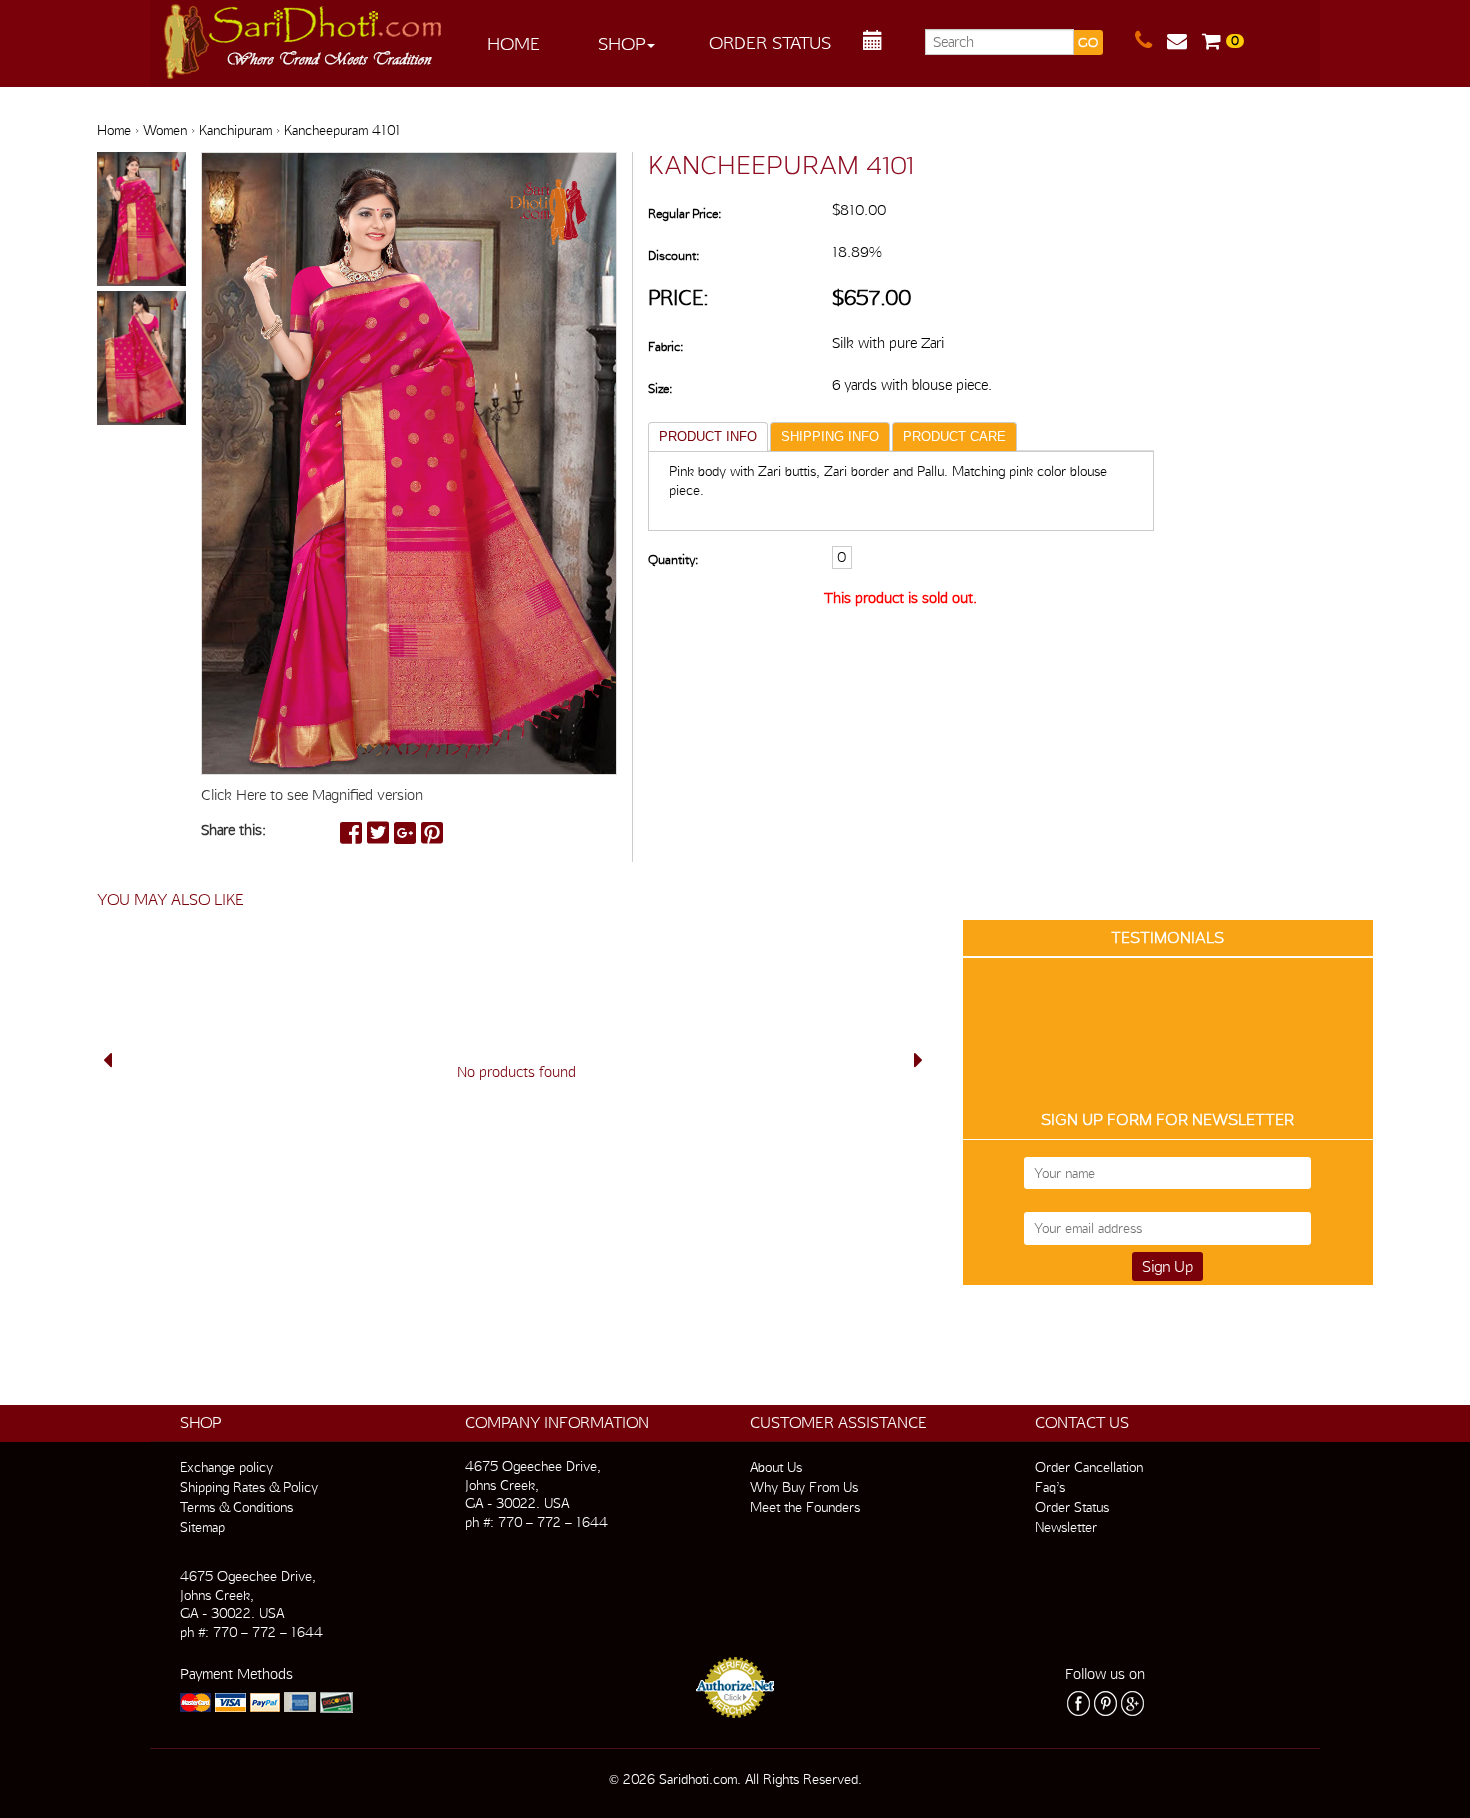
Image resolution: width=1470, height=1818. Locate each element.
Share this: (233, 830)
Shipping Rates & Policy (249, 1487)
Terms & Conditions (236, 1507)
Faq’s (1050, 1487)
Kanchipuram (235, 130)
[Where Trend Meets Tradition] (304, 36)
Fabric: (665, 346)
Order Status (770, 42)
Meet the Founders (805, 1507)
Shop (621, 43)
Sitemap (202, 1527)
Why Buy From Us (804, 1487)
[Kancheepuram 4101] (141, 220)
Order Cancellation (1089, 1467)
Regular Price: (684, 213)
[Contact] (1151, 41)
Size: (660, 388)
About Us (776, 1467)
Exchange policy (226, 1467)
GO (1088, 42)
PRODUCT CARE (954, 436)
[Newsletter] (1184, 41)
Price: (678, 297)
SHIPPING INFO (830, 436)
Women (165, 130)
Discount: (673, 255)
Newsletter (1066, 1527)
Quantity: (673, 559)
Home (513, 43)
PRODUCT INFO (708, 436)
